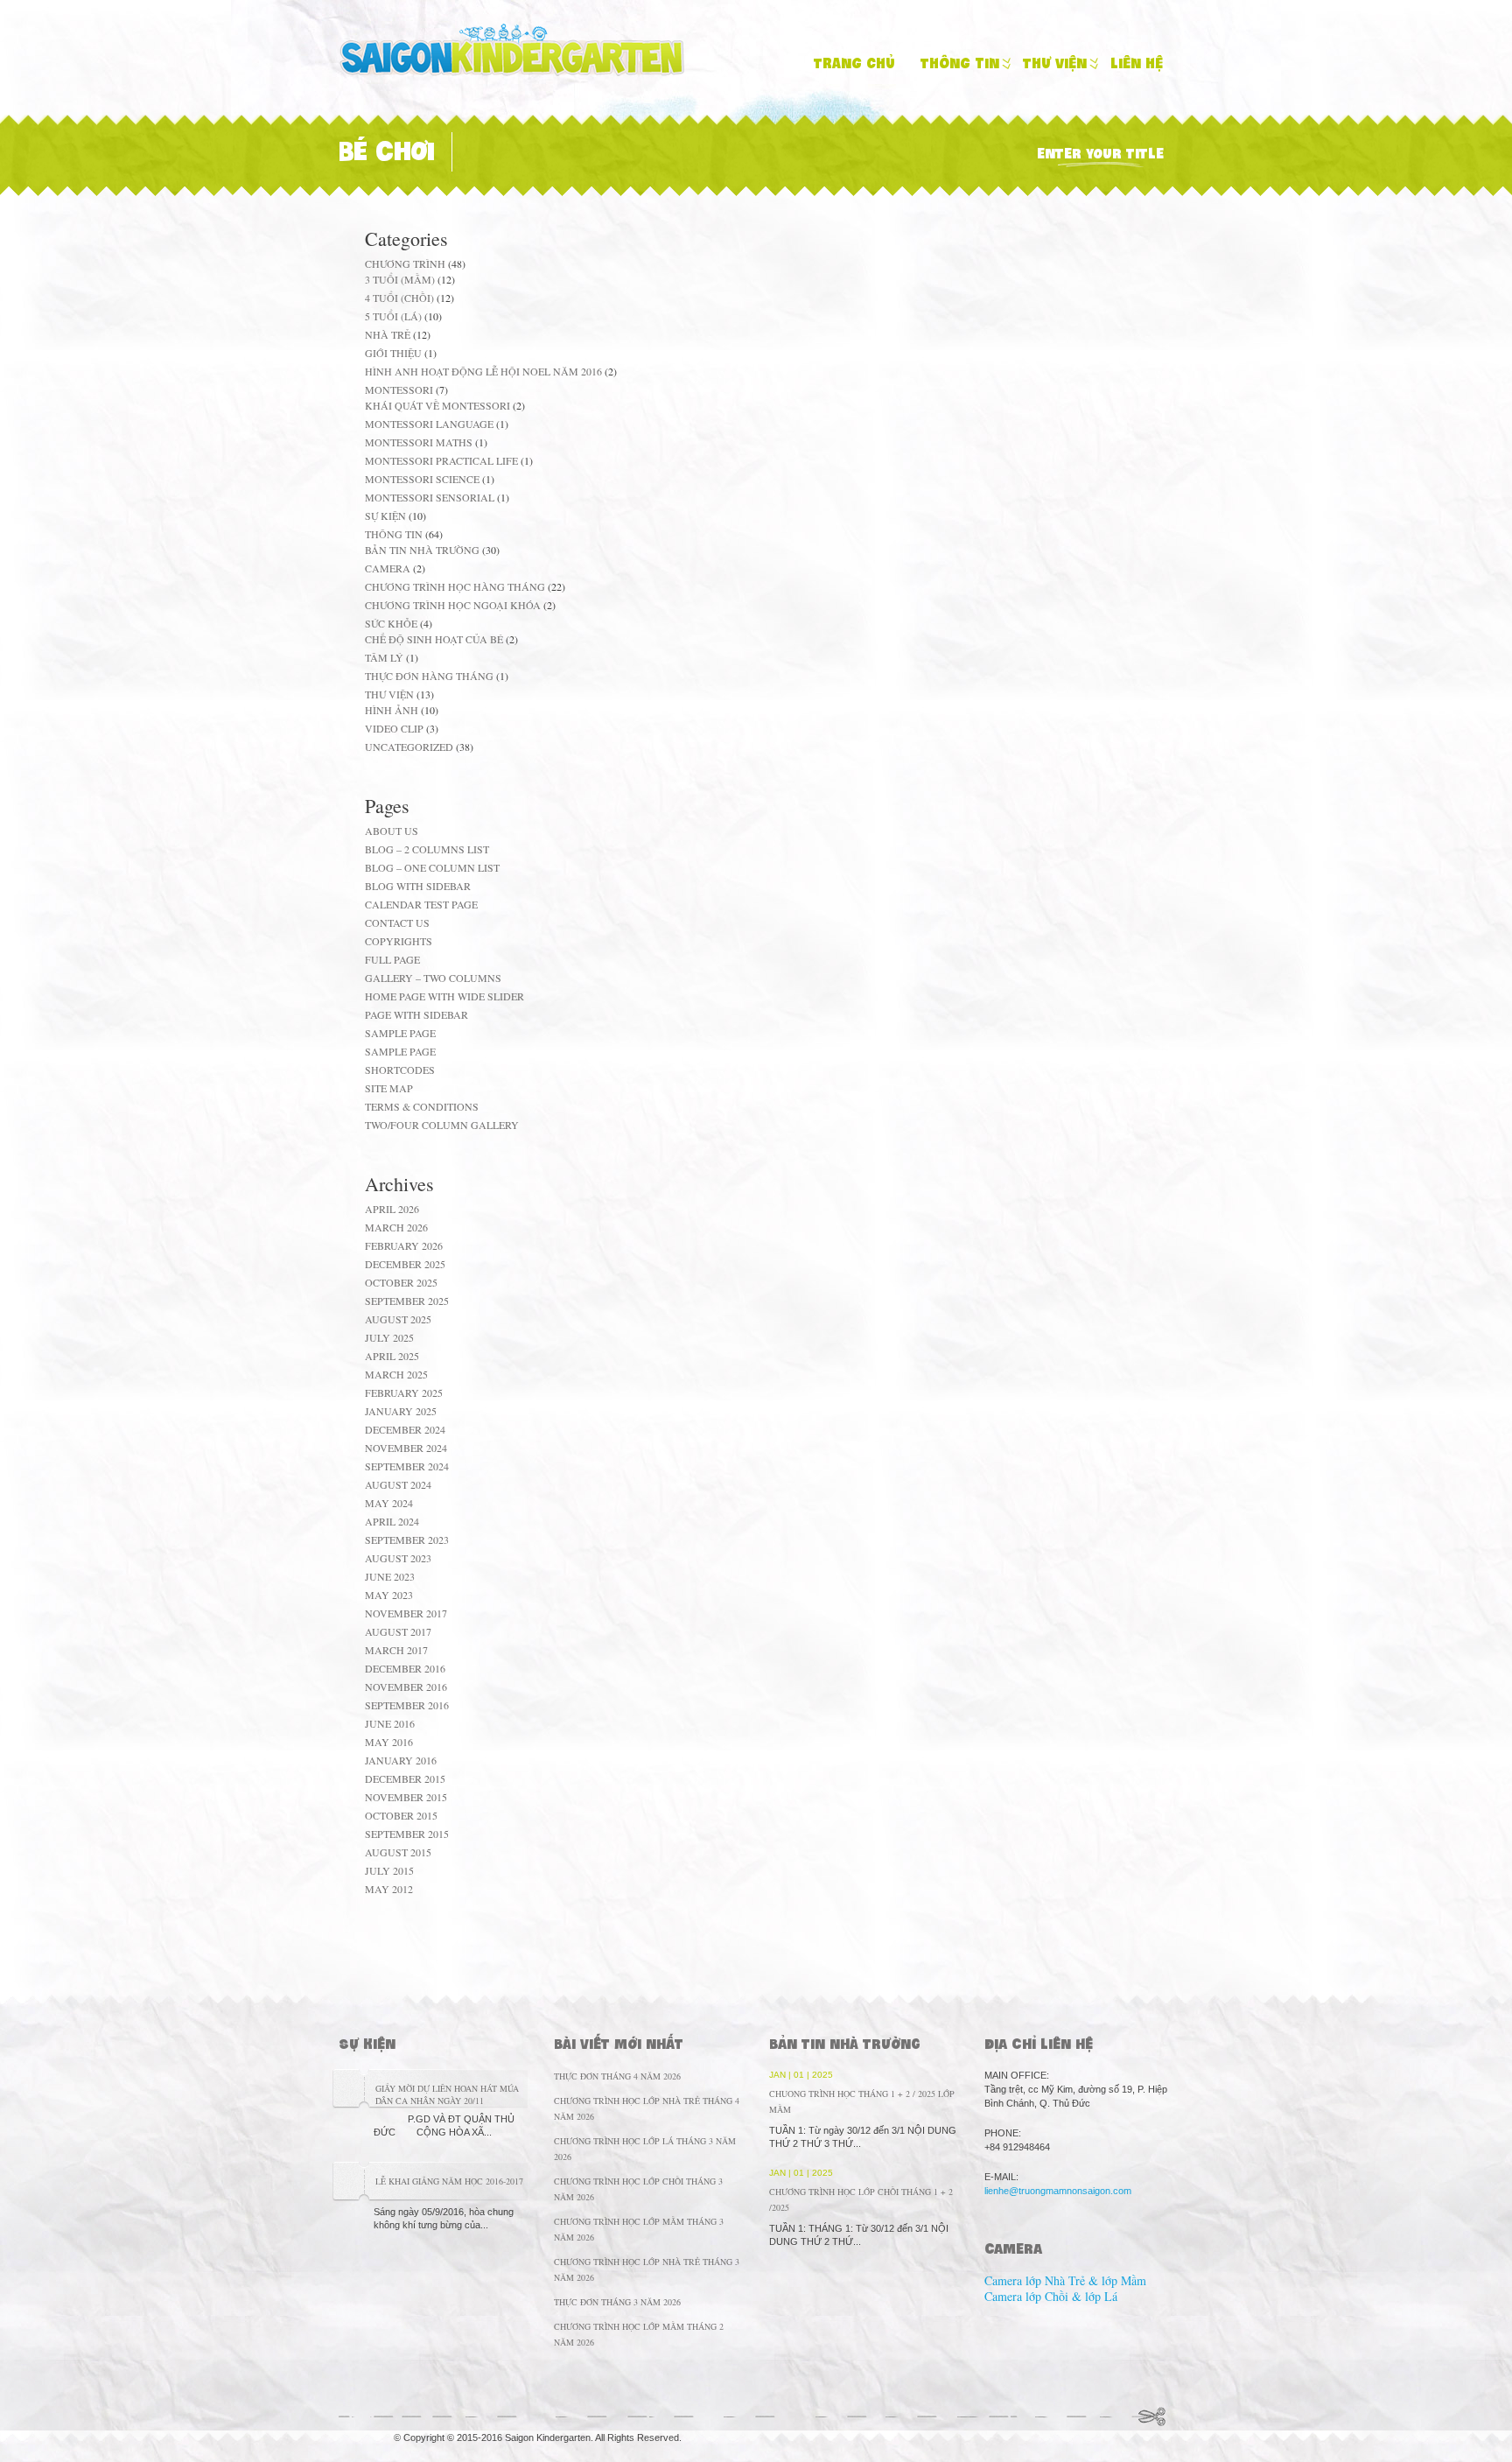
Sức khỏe (391, 623)
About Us (392, 831)
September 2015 (407, 1834)
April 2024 (392, 1521)
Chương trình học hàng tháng (455, 586)
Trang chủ (854, 63)
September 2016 (407, 1705)
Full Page (392, 959)
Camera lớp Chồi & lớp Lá (1051, 2296)
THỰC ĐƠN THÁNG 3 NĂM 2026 (617, 2302)
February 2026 (404, 1245)
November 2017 (406, 1613)
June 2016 (390, 1723)
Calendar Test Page (421, 904)
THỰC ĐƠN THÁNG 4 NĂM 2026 (617, 2076)
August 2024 (398, 1484)
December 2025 (405, 1264)
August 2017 (398, 1631)
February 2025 (404, 1392)
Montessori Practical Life (441, 460)
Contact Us (397, 922)
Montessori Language (429, 424)
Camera (388, 568)
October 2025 (401, 1282)
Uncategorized (409, 747)
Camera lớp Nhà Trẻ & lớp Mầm (1065, 2280)
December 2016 (405, 1668)
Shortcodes (400, 1070)
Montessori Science (422, 479)
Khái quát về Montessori (437, 405)
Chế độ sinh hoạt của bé (434, 639)
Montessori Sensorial (430, 497)
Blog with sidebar (418, 886)
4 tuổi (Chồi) (399, 298)
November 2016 (406, 1687)
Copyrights (399, 941)
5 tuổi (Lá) (393, 316)
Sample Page (400, 1033)
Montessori (399, 389)
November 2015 (406, 1797)
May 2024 (389, 1503)
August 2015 (398, 1852)
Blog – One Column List (432, 867)
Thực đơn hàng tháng (429, 676)
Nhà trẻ (388, 334)
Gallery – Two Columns (433, 978)
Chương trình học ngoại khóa (453, 605)
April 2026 (392, 1209)
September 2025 (407, 1301)
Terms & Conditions (422, 1106)
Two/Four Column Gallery (442, 1125)
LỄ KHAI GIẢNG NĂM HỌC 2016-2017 (449, 2181)
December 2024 (405, 1429)
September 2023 (407, 1540)
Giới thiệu (393, 353)
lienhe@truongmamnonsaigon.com (1058, 2191)
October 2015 (401, 1815)
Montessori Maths (419, 442)
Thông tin (960, 63)
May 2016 (389, 1742)
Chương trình (405, 263)
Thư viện (1055, 63)
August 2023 (398, 1558)
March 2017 (396, 1650)
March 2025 (396, 1374)
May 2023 (389, 1595)
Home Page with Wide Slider (444, 996)
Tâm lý (384, 657)
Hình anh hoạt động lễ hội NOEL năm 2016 (483, 371)
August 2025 (398, 1319)
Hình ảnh (392, 710)
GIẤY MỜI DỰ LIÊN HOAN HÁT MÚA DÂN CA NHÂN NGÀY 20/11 (447, 2094)
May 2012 (389, 1889)
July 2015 (389, 1870)
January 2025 (401, 1411)
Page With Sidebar (416, 1014)
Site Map (389, 1088)
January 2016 (401, 1760)
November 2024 (406, 1448)
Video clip (394, 728)
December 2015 (405, 1778)
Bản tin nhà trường (422, 550)
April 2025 (392, 1356)
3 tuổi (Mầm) (400, 279)
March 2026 (396, 1227)
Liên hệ (1137, 63)
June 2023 (390, 1576)
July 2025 (389, 1337)
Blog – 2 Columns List (427, 849)
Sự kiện (385, 516)
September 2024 (407, 1466)
